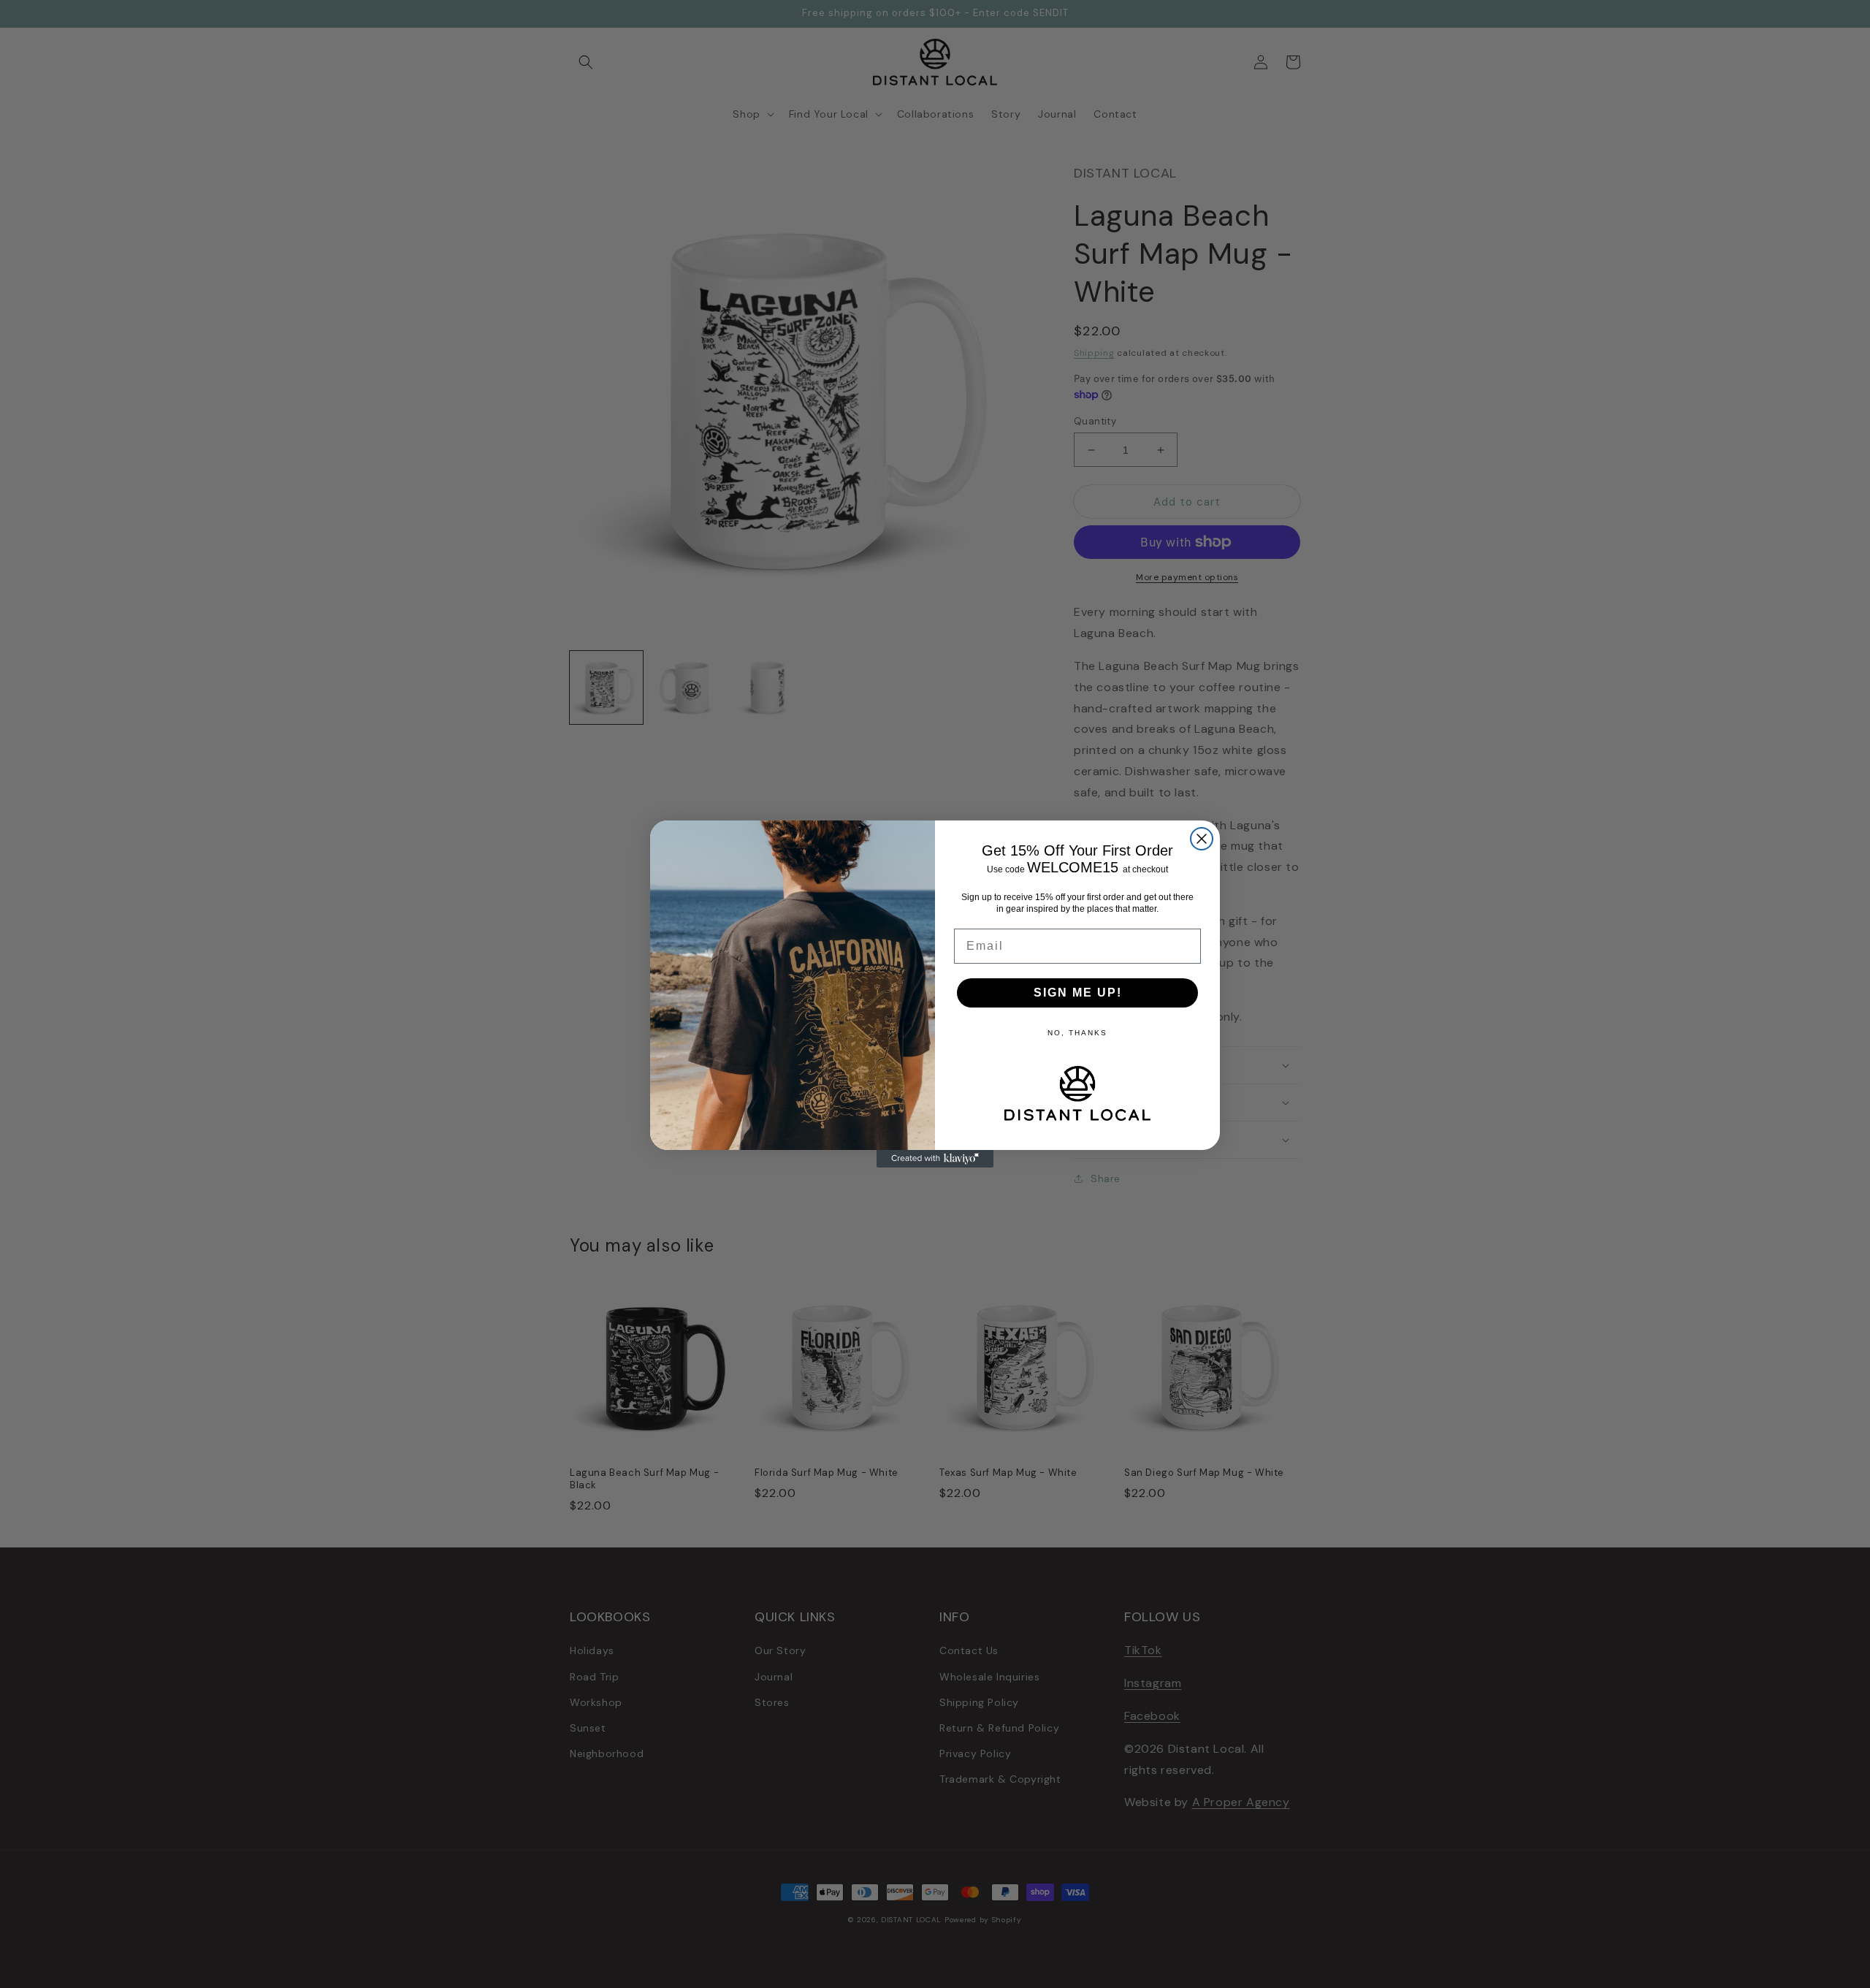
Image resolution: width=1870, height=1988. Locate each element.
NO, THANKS (1077, 1033)
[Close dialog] (1202, 839)
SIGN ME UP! (1078, 993)
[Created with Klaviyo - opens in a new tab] (935, 1159)
